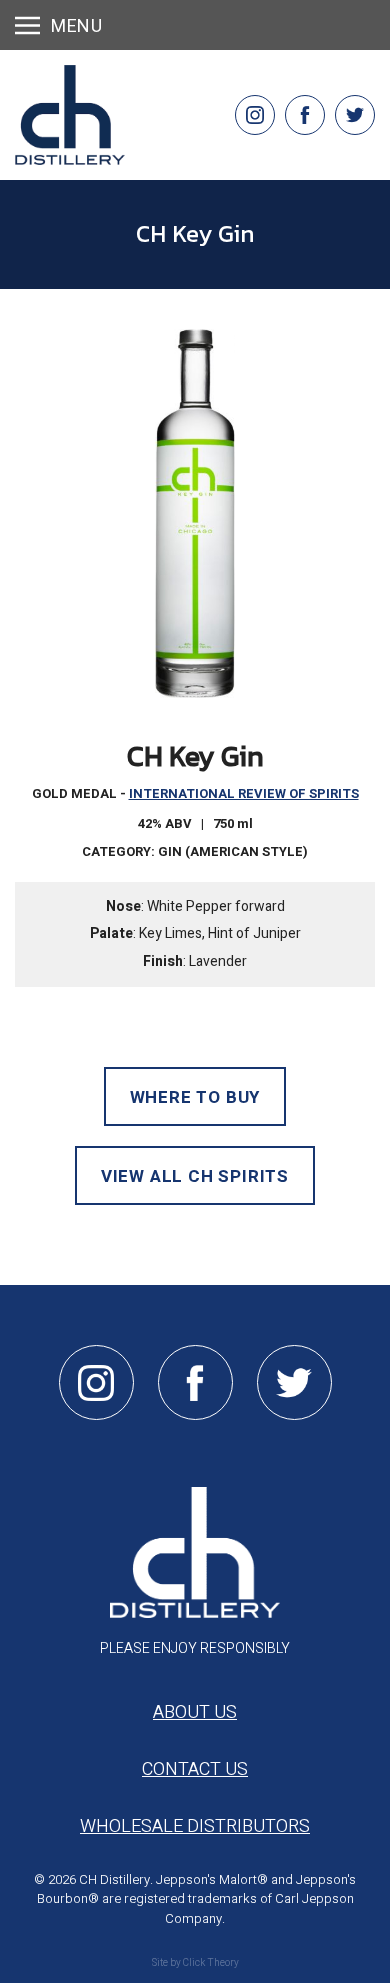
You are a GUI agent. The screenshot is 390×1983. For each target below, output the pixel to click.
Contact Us (195, 1769)
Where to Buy (195, 1097)
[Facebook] (305, 115)
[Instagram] (255, 115)
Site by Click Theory (195, 1963)
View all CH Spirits (195, 1176)
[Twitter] (355, 115)
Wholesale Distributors (195, 1826)
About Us (195, 1712)
